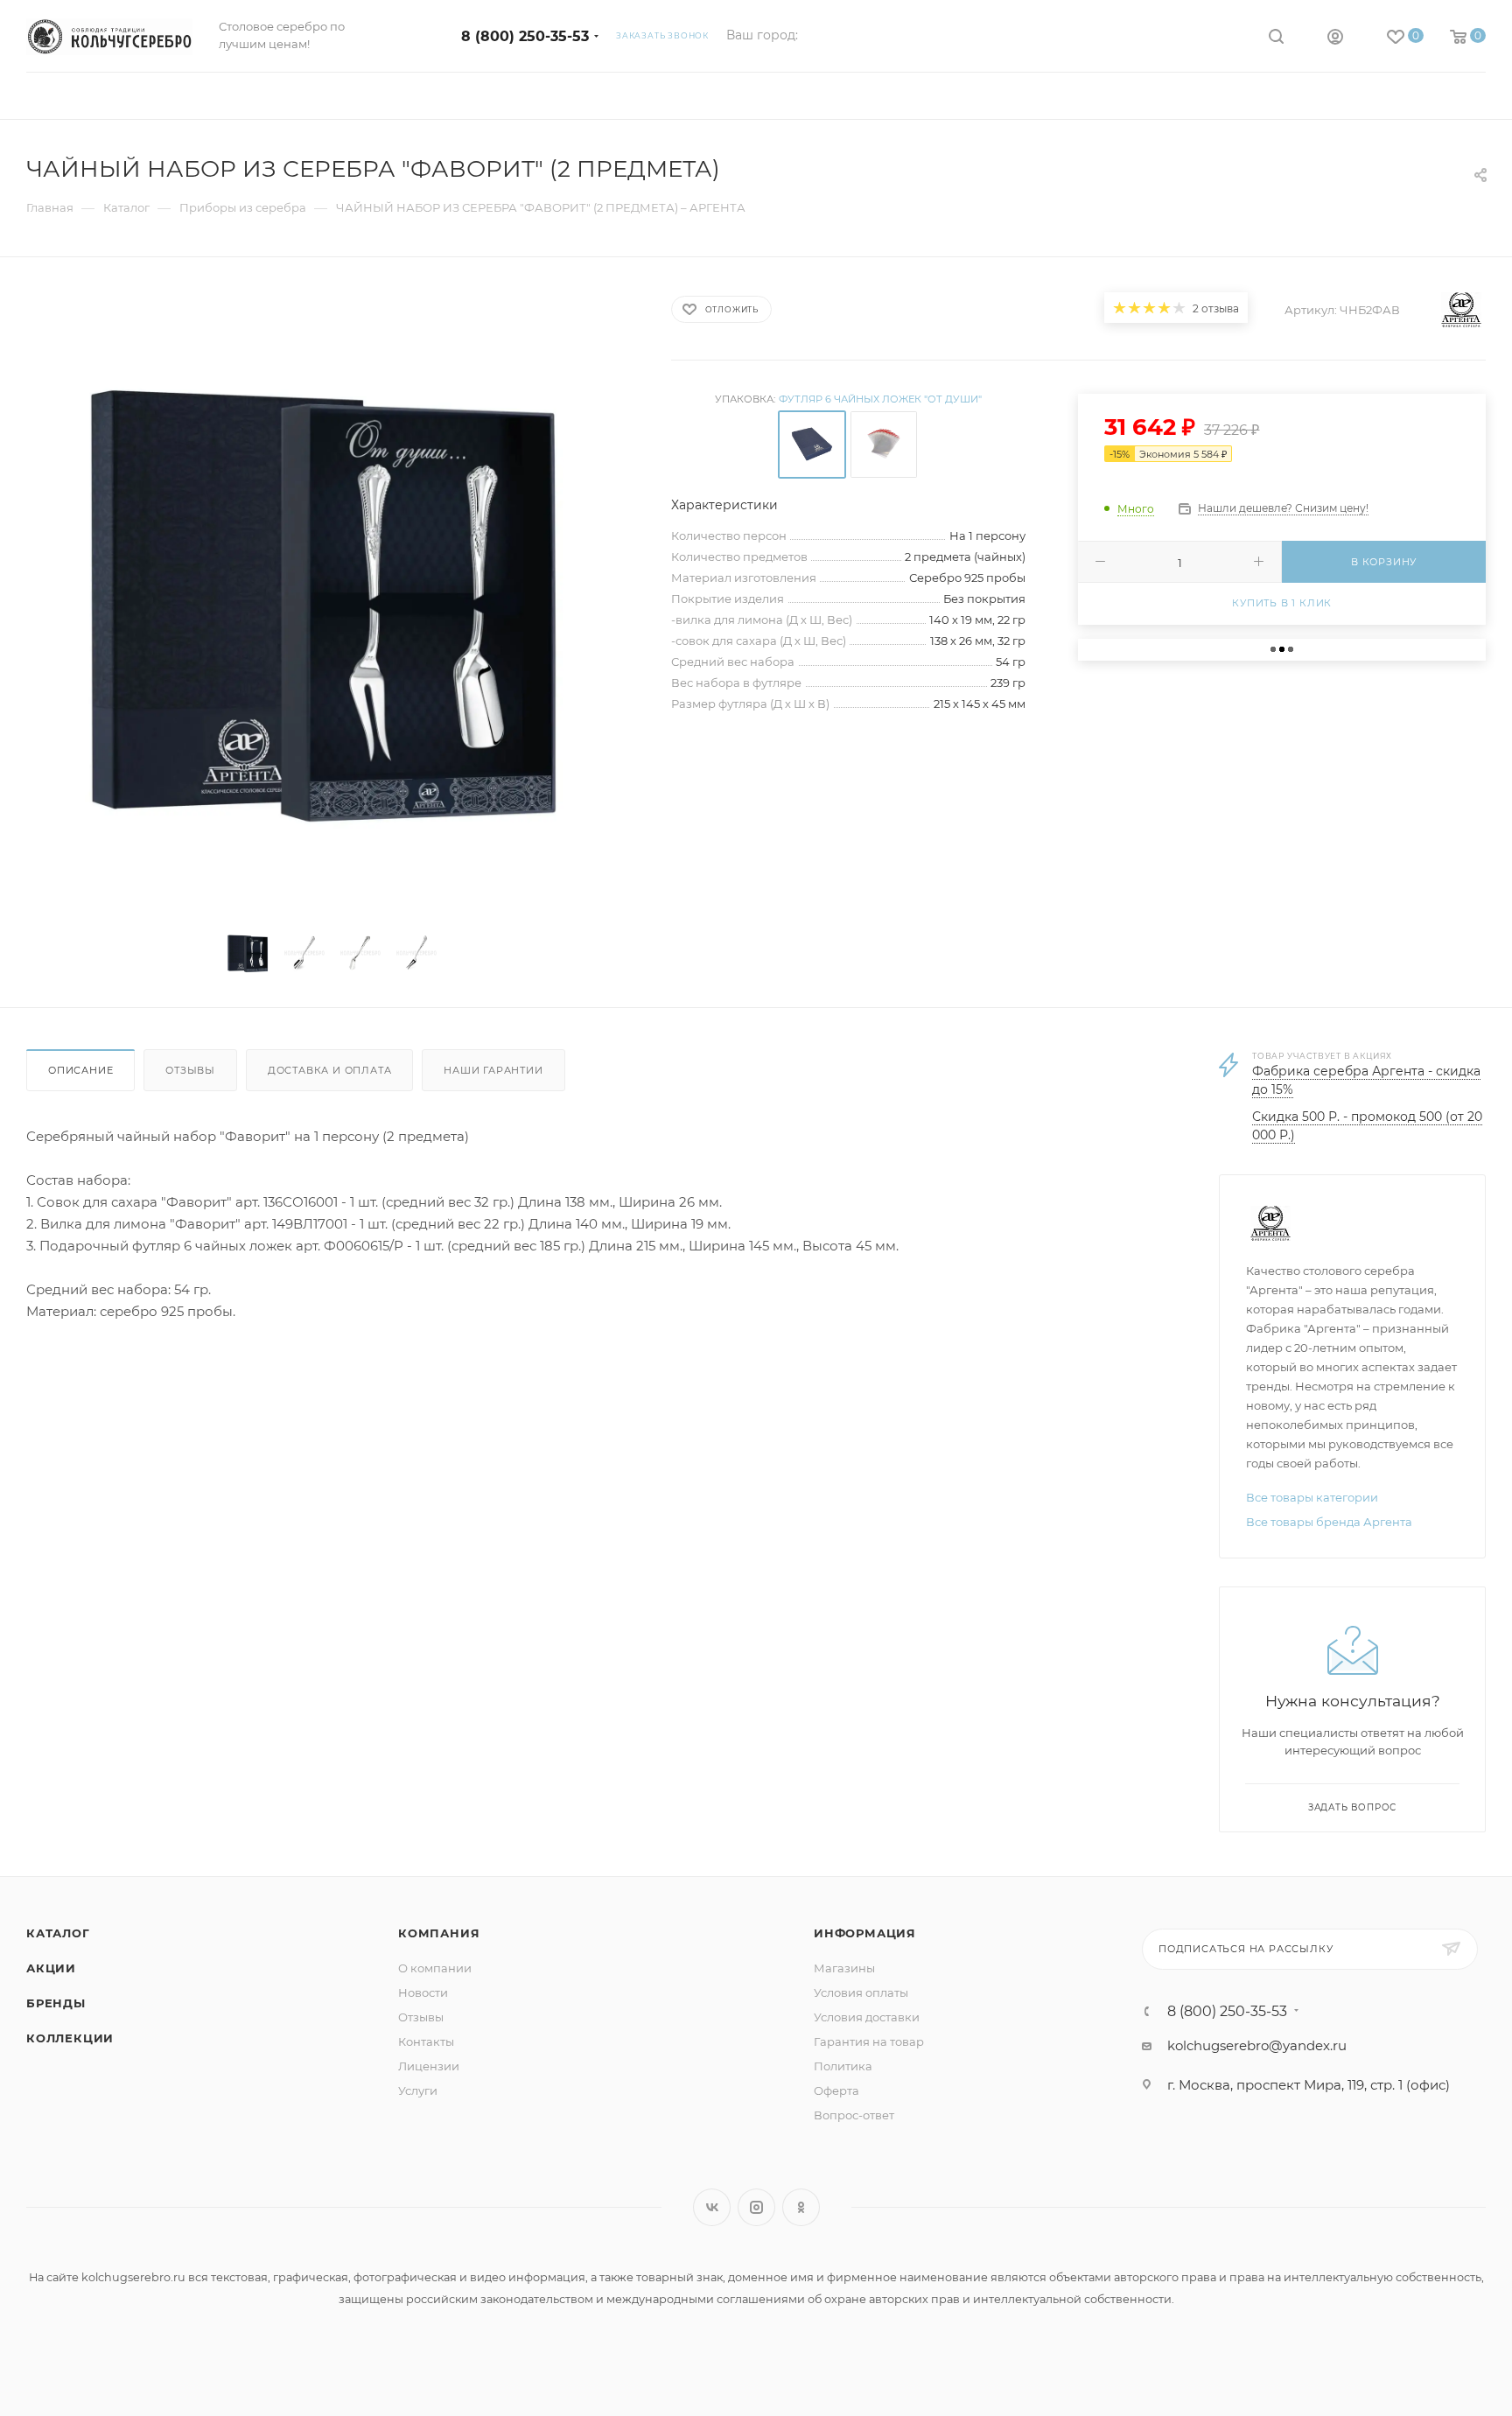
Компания (439, 1933)
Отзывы (190, 1070)
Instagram (756, 2207)
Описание (80, 1070)
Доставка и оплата (330, 1070)
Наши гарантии (493, 1070)
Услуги (418, 2090)
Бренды (56, 2003)
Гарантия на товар (869, 2041)
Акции (51, 1968)
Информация (865, 1933)
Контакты (426, 2041)
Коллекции (70, 2038)
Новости (423, 1992)
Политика (843, 2066)
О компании (435, 1968)
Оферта (836, 2090)
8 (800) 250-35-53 (525, 36)
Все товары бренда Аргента (1329, 1522)
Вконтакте (712, 2207)
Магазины (844, 1968)
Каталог (58, 1933)
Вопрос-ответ (854, 2115)
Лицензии (429, 2066)
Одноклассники (801, 2207)
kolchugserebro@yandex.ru (1257, 2045)
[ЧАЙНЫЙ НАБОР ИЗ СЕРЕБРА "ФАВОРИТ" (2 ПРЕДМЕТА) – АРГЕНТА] (333, 599)
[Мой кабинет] (1335, 39)
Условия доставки (867, 2017)
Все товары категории (1312, 1497)
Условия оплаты (861, 1992)
